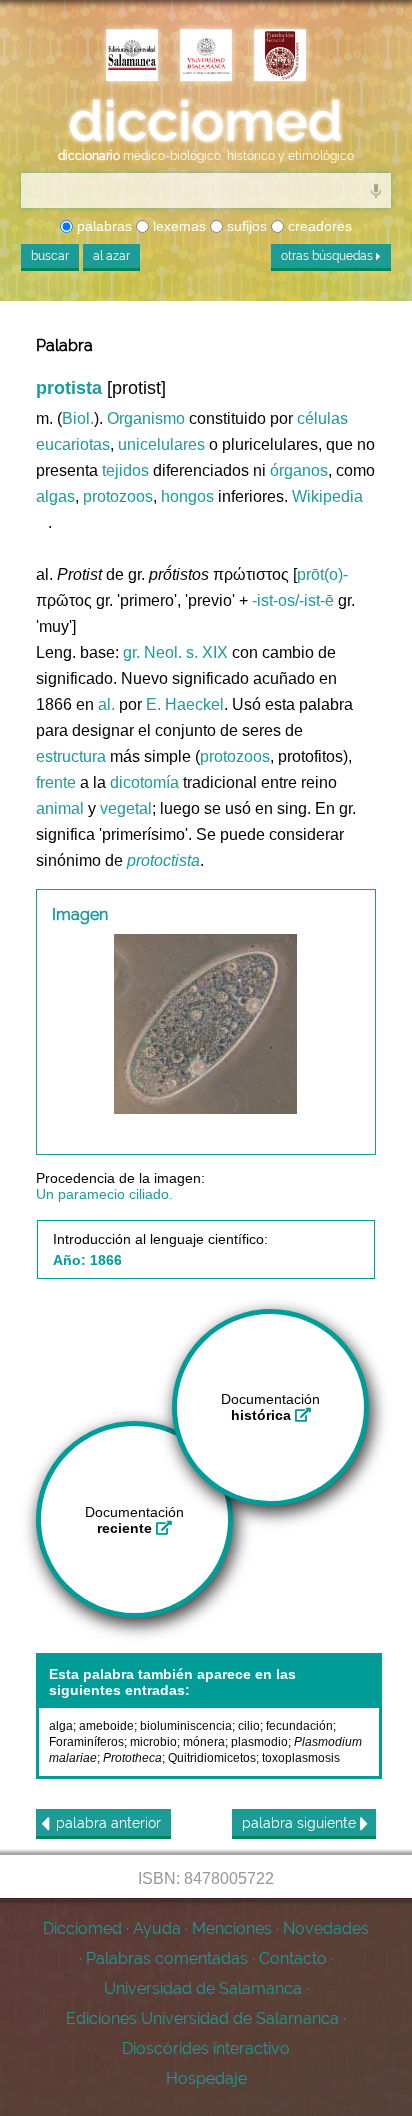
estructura (71, 756)
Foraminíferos (86, 1742)
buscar (50, 256)
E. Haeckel (185, 704)
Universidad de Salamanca (203, 1988)
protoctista (163, 860)
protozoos (118, 496)
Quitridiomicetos (212, 1758)
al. (106, 704)
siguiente (301, 1823)
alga (61, 1726)
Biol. (78, 418)
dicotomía (144, 782)
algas (55, 496)
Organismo (146, 418)
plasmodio (259, 1742)
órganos (299, 470)
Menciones (232, 1928)
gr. (131, 652)
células (322, 418)
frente (56, 782)
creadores (318, 226)
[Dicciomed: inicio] (206, 121)
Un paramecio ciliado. (104, 1194)
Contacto (293, 1958)
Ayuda (157, 1928)
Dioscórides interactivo (206, 2048)
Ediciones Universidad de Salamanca (202, 2018)
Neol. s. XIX (186, 652)
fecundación (299, 1726)
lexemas (177, 226)
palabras (102, 226)
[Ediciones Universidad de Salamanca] (132, 57)
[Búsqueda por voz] (376, 190)
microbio (153, 1742)
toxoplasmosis (301, 1758)
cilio (249, 1726)
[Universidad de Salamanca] (206, 57)
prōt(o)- (322, 574)
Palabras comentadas (167, 1958)
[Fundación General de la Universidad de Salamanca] (280, 57)
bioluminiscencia (186, 1726)
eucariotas (73, 444)
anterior (108, 1823)
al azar (111, 256)
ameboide (106, 1726)
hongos (187, 496)
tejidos (125, 470)
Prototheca (132, 1758)
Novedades (326, 1928)
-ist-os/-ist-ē (293, 600)
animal (60, 808)
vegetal (126, 808)
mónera (204, 1742)
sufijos (245, 226)
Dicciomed (82, 1928)
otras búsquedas (328, 256)
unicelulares (161, 444)
